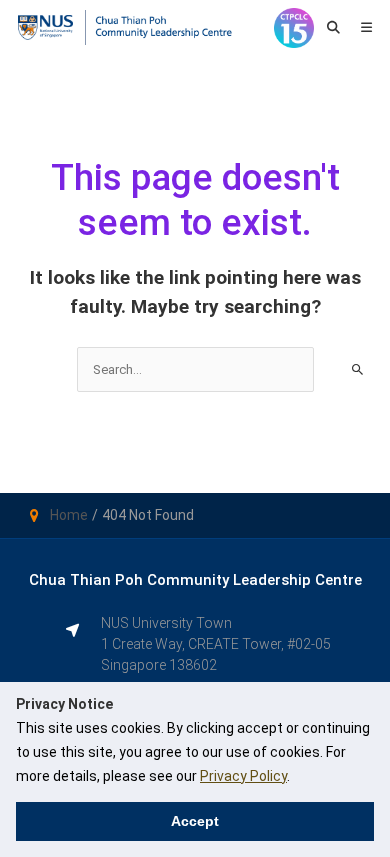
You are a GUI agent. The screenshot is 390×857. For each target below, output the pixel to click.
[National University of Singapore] (45, 27)
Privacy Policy (243, 776)
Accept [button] (195, 821)
